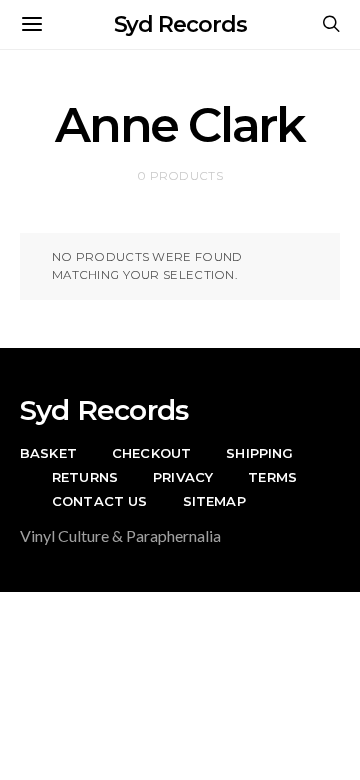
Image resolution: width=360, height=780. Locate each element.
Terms (272, 477)
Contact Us (100, 501)
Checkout (151, 453)
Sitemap (214, 501)
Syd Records (180, 24)
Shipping (259, 453)
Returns (85, 477)
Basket (48, 453)
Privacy (183, 477)
